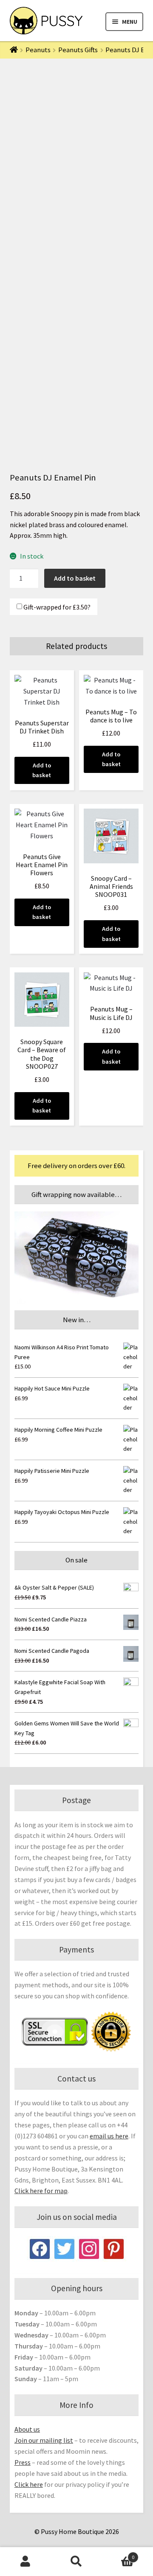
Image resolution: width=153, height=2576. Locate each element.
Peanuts (38, 50)
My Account (25, 2562)
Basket (118, 2554)
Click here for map (41, 2191)
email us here (109, 2136)
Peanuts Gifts (78, 50)
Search (76, 2562)
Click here (29, 2484)
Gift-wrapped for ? (56, 607)
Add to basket (75, 578)
